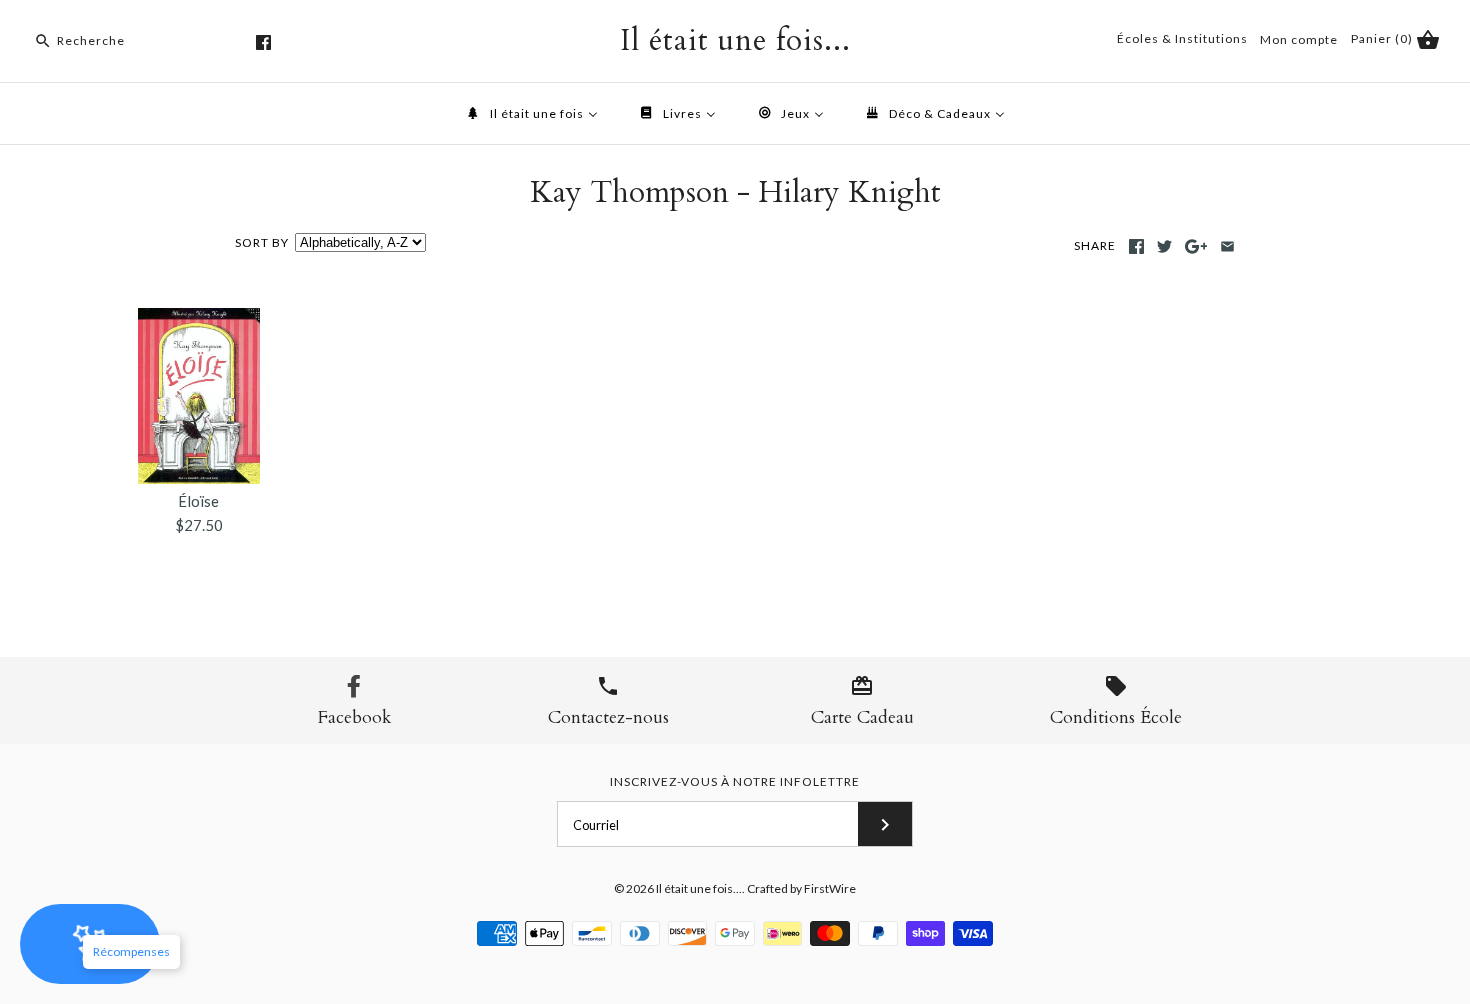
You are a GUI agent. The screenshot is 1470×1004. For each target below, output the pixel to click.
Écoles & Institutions (1182, 38)
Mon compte (1299, 39)
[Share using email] (1227, 246)
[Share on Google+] (1196, 246)
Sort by (262, 242)
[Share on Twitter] (1164, 246)
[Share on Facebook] (1136, 246)
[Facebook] (263, 42)
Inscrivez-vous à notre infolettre (735, 781)
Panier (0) (1383, 38)
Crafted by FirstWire (801, 888)
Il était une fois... (699, 888)
